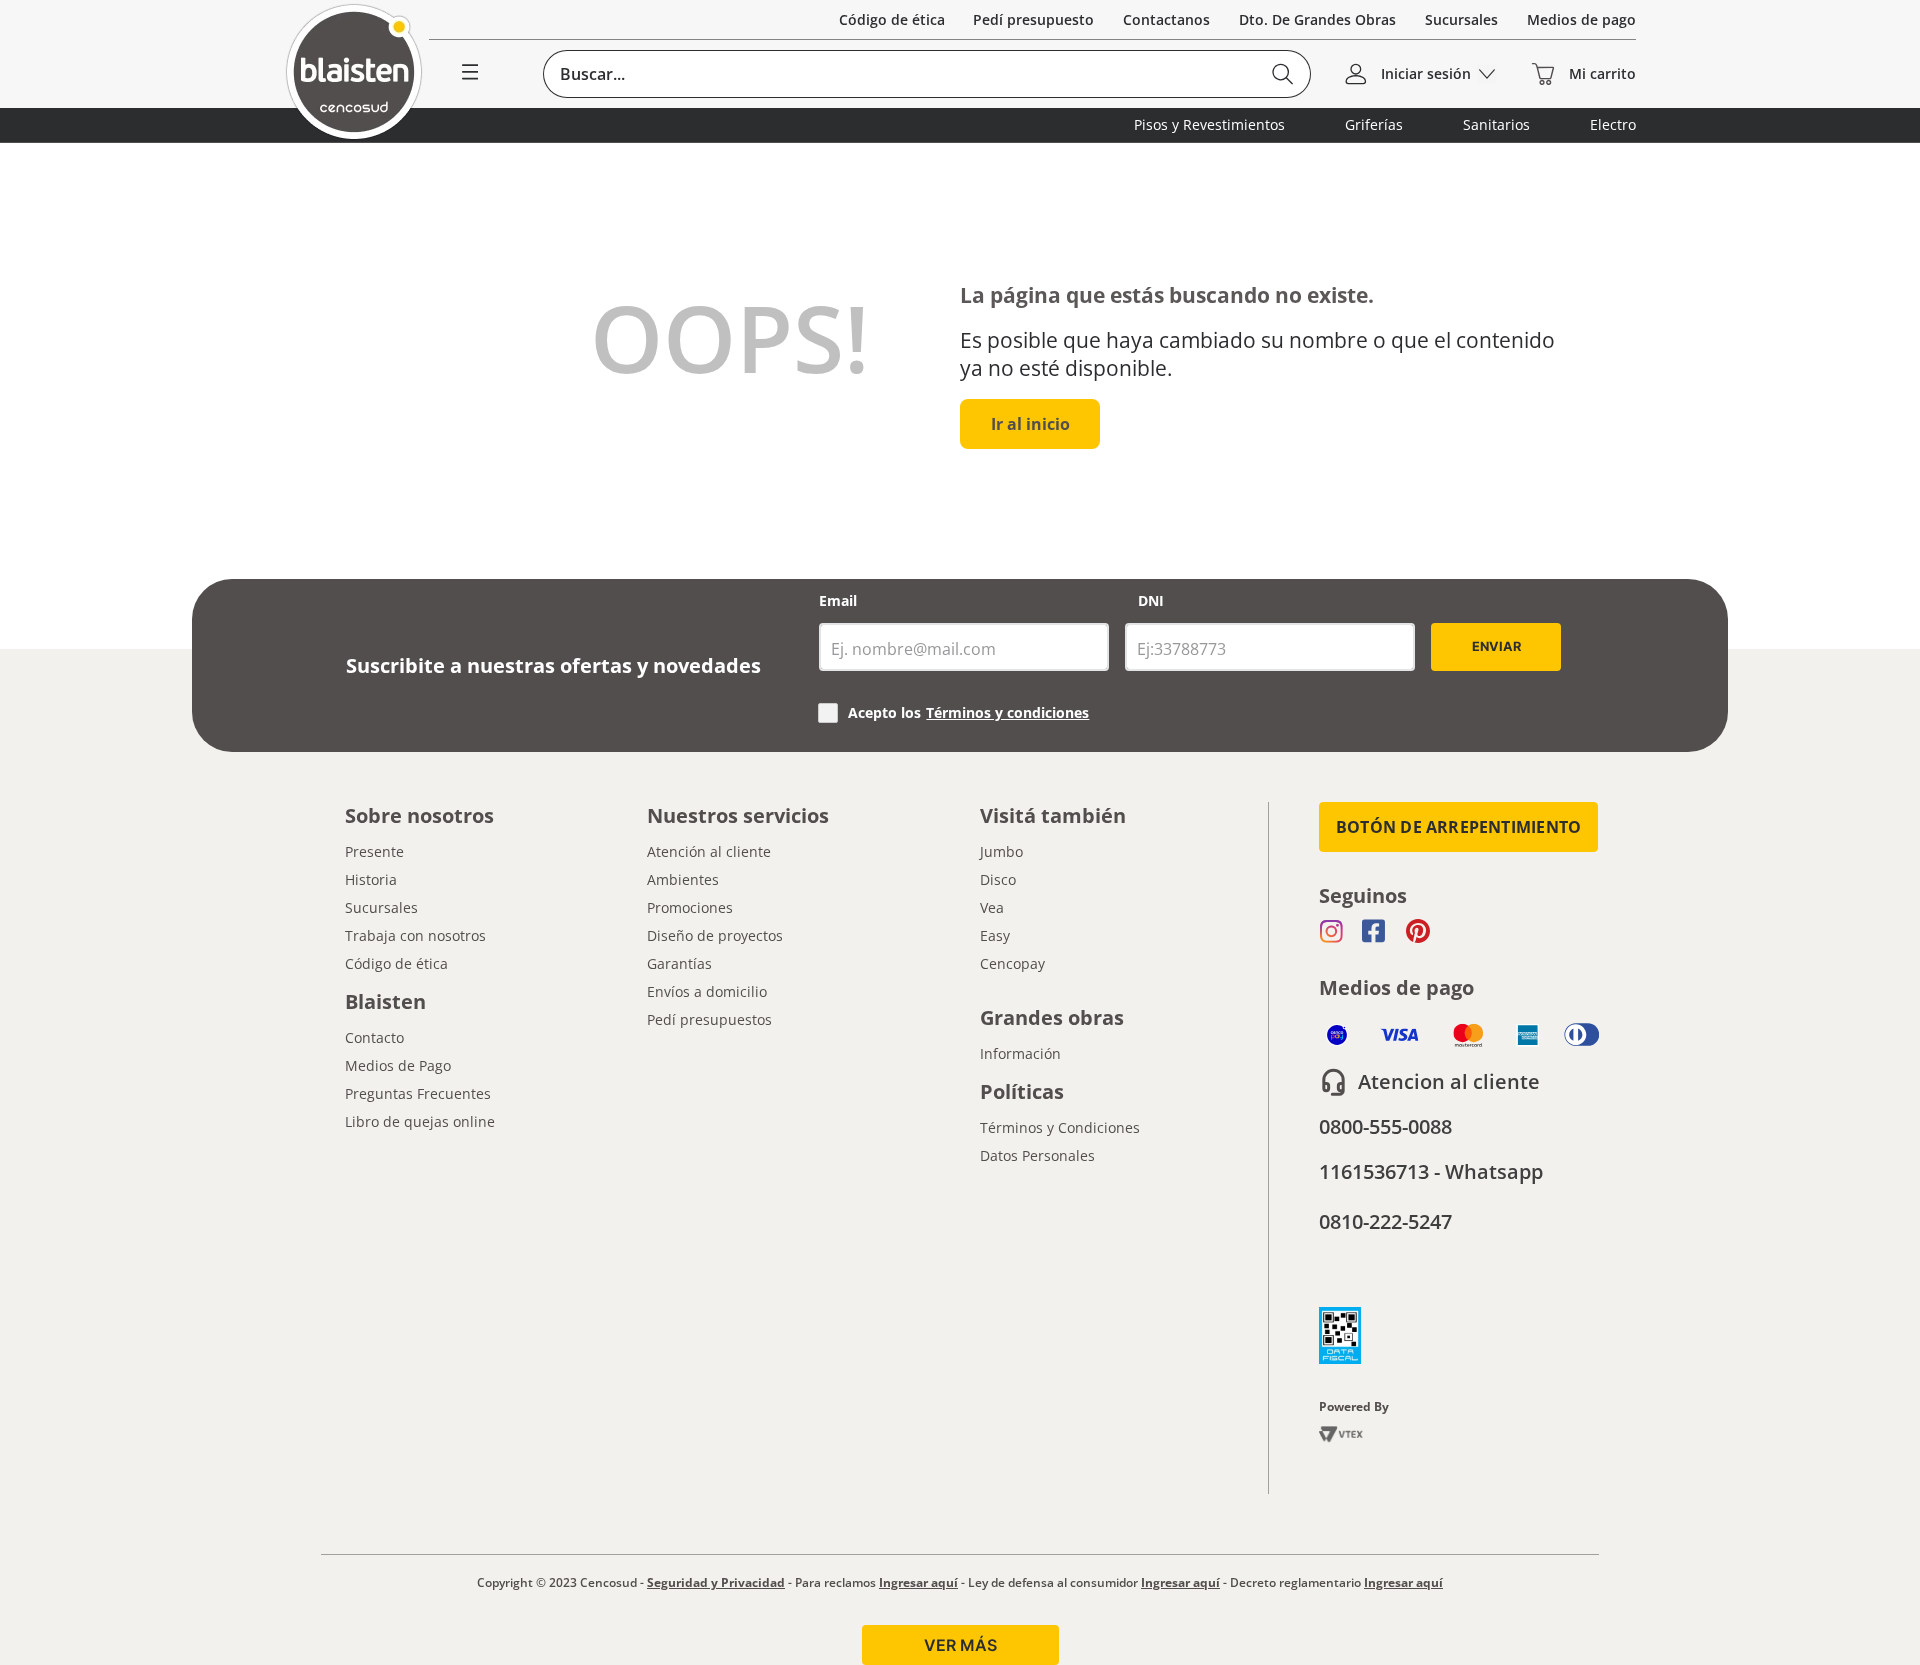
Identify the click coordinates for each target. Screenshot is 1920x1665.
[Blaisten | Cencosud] (354, 73)
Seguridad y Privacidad (716, 1582)
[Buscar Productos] (1282, 74)
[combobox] (927, 74)
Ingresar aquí (918, 1582)
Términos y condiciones (1007, 712)
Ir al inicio (1030, 424)
